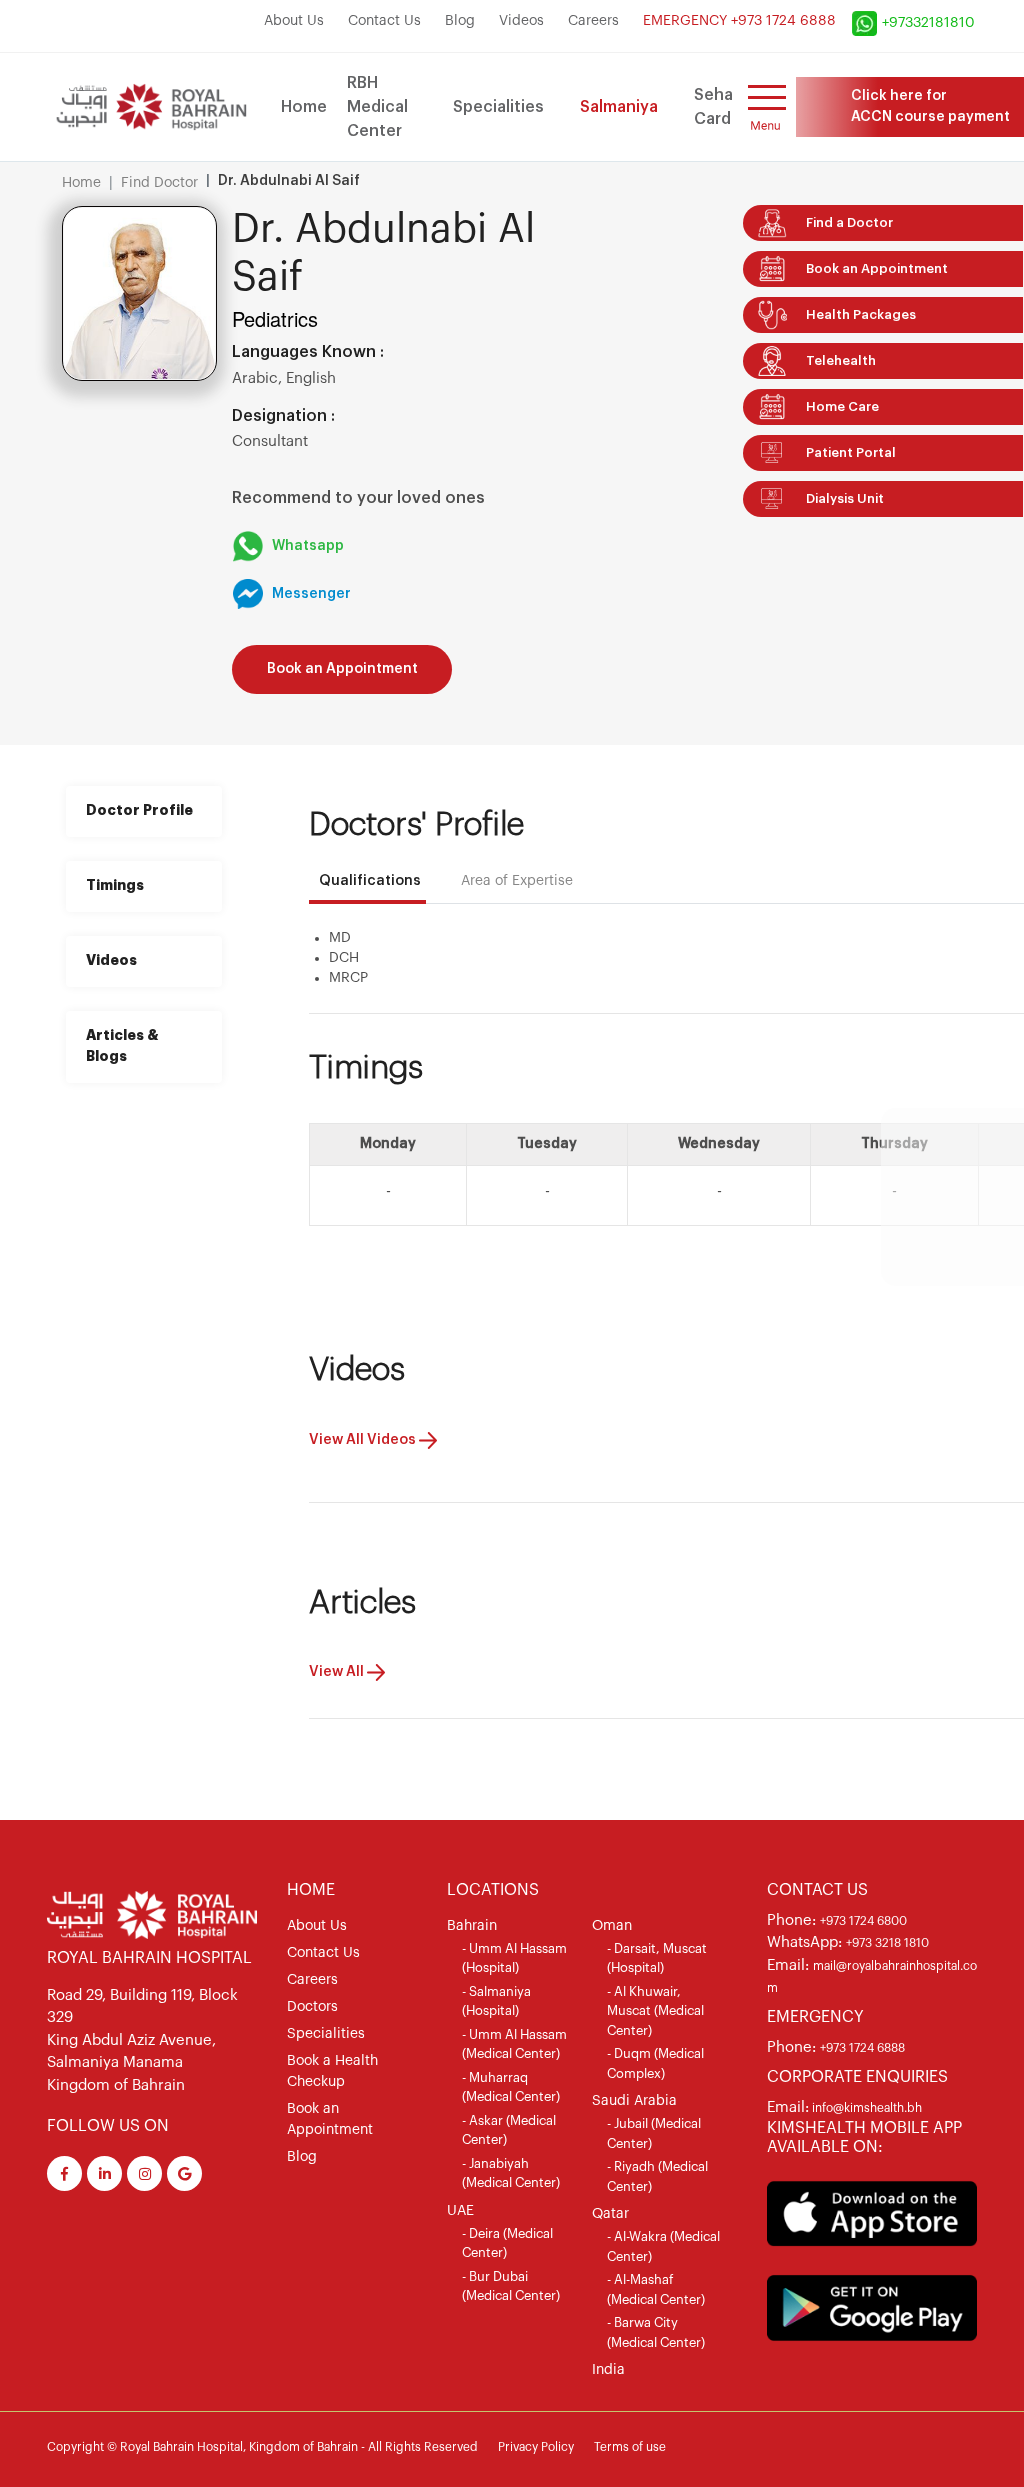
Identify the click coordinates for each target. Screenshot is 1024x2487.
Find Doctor (159, 183)
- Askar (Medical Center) (509, 2130)
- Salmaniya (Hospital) (496, 2001)
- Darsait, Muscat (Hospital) (657, 1958)
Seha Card (713, 107)
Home (304, 107)
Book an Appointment (342, 669)
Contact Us (384, 21)
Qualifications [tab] (370, 881)
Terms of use (630, 2447)
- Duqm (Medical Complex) (655, 2063)
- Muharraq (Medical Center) (511, 2087)
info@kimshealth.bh (865, 2108)
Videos (521, 21)
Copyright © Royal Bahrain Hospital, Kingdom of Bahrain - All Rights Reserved (262, 2447)
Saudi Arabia (634, 2101)
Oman (612, 1926)
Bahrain (472, 1926)
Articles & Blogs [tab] (122, 1046)
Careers (593, 21)
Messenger (311, 594)
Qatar (610, 2214)
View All (338, 1672)
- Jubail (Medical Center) (654, 2133)
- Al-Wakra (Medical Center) (663, 2246)
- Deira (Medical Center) (507, 2243)
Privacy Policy (536, 2447)
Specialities (498, 107)
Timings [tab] (115, 886)
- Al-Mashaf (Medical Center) (656, 2289)
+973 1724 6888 (862, 2048)
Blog (460, 21)
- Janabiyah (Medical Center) (511, 2173)
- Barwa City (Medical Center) (656, 2332)
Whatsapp (308, 546)
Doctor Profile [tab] (139, 811)
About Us (294, 21)
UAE (460, 2211)
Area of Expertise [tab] (517, 881)
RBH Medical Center (377, 107)
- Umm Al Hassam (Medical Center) (514, 2044)
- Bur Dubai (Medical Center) (511, 2286)
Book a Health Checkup (332, 2071)
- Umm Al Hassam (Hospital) (514, 1958)
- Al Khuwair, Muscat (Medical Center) (655, 2011)
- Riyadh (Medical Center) (657, 2176)
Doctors (312, 2007)
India (608, 2370)
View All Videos (364, 1440)
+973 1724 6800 (863, 1921)
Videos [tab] (111, 961)
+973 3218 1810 (887, 1943)
